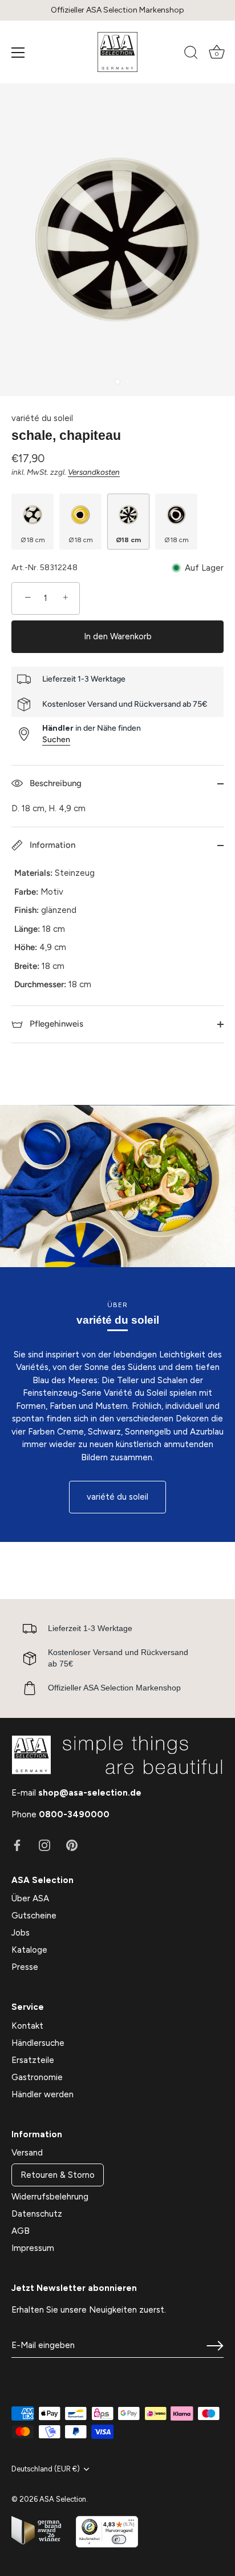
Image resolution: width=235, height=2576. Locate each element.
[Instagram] (44, 1844)
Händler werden (42, 2094)
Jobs (21, 1933)
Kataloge (29, 1950)
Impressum (33, 2248)
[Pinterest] (72, 1844)
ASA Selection (63, 2499)
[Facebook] (17, 1844)
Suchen (56, 740)
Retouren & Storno (58, 2175)
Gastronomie (37, 2077)
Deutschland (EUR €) (46, 2469)
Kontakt (27, 2026)
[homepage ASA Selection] (117, 52)
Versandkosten (94, 472)
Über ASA (30, 1898)
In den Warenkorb (118, 636)
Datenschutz (37, 2214)
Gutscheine (34, 1916)
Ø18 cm (33, 540)
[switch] (119, 2539)
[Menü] (18, 53)
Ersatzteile (33, 2060)
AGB (21, 2231)
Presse (25, 1967)
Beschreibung (54, 783)
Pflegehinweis (55, 1024)
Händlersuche (38, 2043)
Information (51, 845)
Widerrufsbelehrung (50, 2197)
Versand (27, 2153)
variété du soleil (42, 418)
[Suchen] (191, 54)
